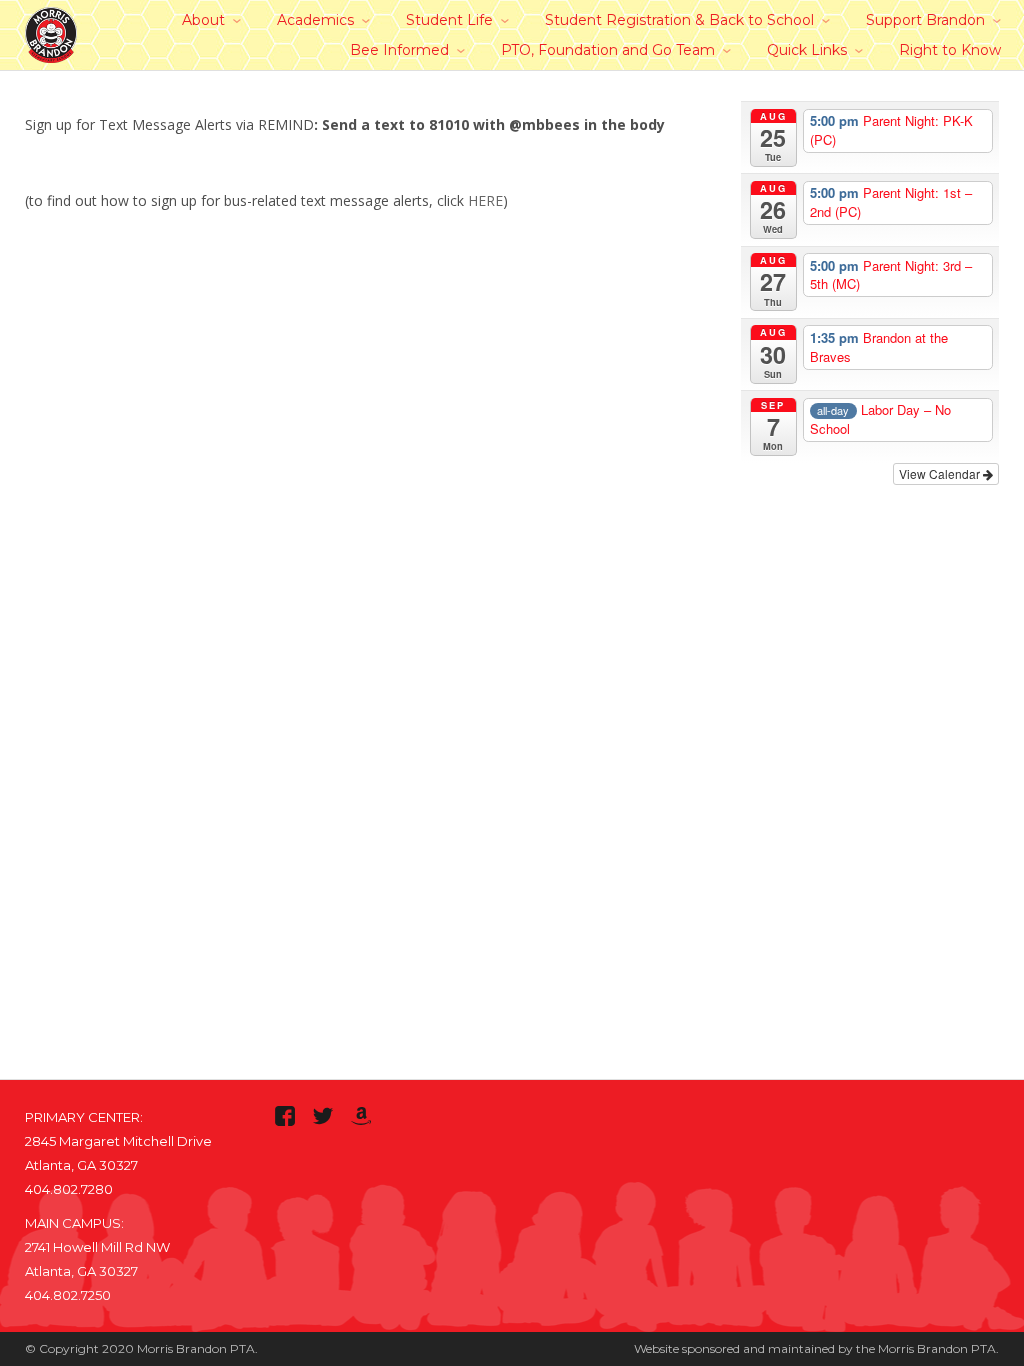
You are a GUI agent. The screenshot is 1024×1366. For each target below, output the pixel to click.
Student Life (449, 20)
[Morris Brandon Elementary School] (51, 31)
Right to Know (950, 50)
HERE (485, 200)
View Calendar (941, 473)
